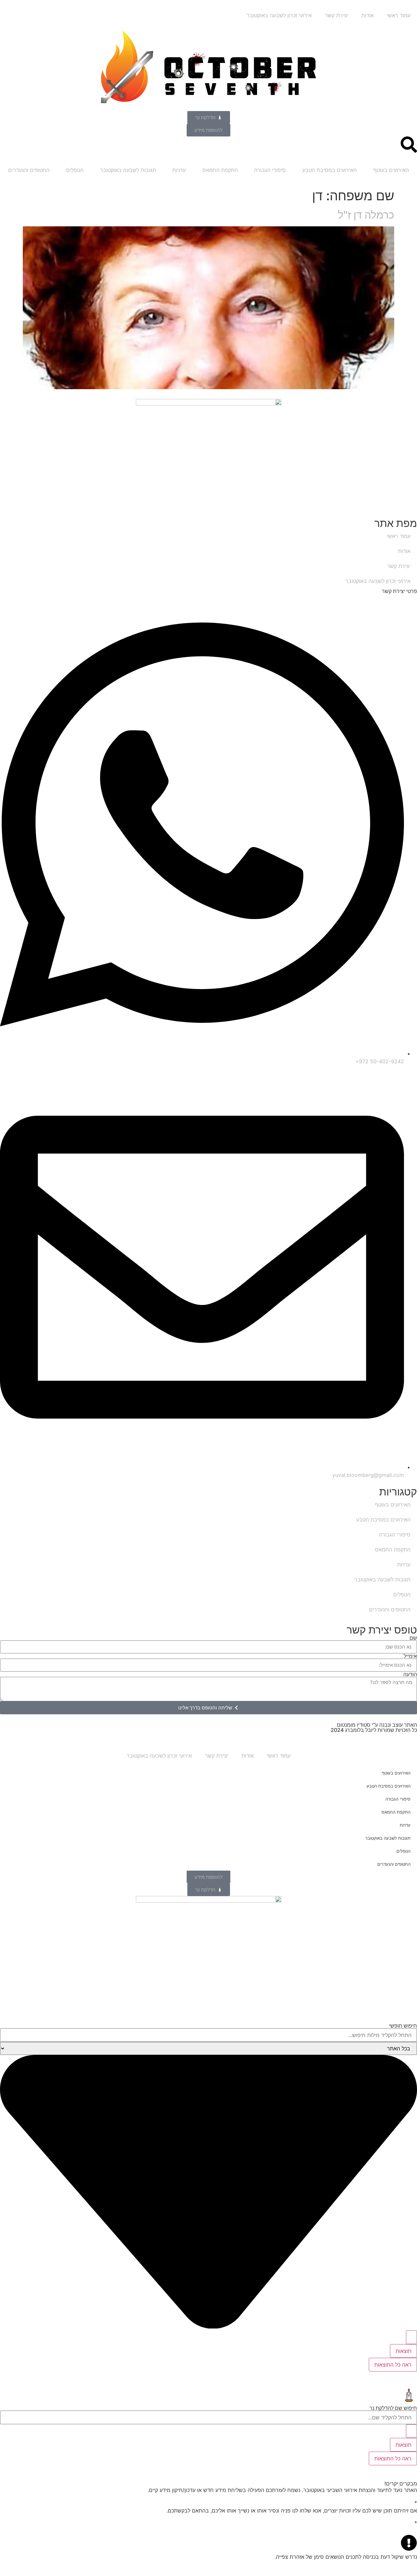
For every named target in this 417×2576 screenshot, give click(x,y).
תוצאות (403, 2351)
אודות (367, 15)
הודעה (410, 1674)
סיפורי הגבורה (270, 170)
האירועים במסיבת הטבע (330, 170)
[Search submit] (411, 2337)
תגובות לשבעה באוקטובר (128, 170)
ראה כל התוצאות (393, 2365)
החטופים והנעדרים (29, 170)
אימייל (410, 1656)
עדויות (179, 170)
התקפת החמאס (220, 170)
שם (413, 1638)
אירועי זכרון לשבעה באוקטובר (279, 15)
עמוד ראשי (399, 15)
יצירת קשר (337, 15)
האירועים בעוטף (391, 170)
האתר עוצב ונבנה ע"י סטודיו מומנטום (377, 1725)
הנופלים (75, 170)
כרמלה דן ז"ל (366, 215)
